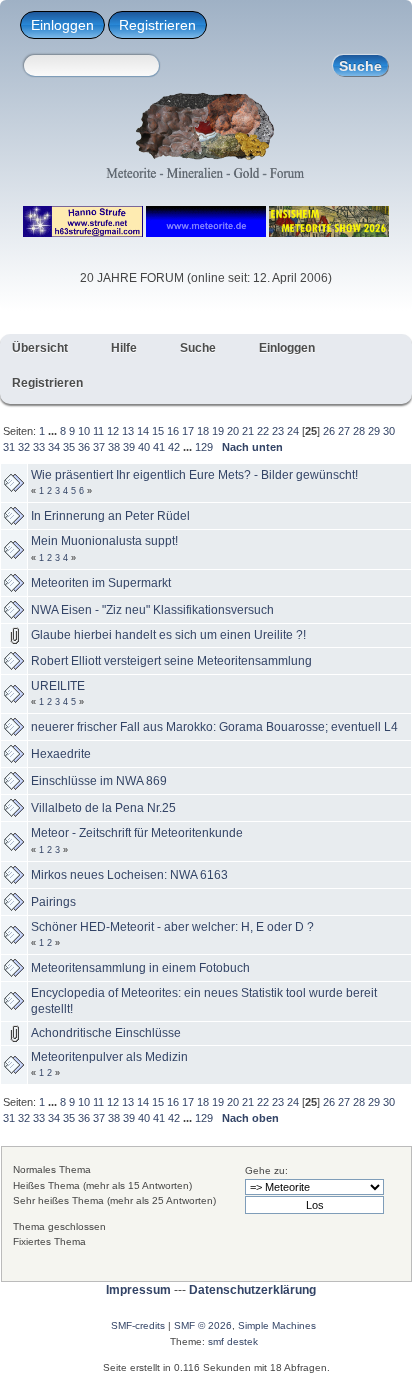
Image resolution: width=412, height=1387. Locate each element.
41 (159, 447)
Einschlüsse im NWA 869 (99, 781)
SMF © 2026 (203, 1325)
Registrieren (157, 25)
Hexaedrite (61, 754)
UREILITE (58, 686)
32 (24, 447)
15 (158, 431)
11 (98, 431)
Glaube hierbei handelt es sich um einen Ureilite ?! (168, 635)
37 (99, 447)
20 (233, 431)
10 (84, 431)
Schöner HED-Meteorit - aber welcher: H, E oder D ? (172, 927)
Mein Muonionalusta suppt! (104, 541)
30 (389, 431)
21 (248, 431)
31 (9, 447)
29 (374, 431)
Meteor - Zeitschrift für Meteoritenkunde (137, 833)
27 (344, 431)
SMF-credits (138, 1325)
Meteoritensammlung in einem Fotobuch (140, 968)
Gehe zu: (266, 1170)
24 (293, 431)
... (54, 431)
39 (129, 447)
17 (188, 431)
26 (329, 431)
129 (204, 447)
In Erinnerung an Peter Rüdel (110, 516)
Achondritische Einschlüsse (106, 1033)
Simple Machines (277, 1325)
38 (114, 447)
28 (359, 431)
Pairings (53, 902)
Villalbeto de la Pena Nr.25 (103, 808)
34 (54, 447)
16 (173, 431)
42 (174, 447)
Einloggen (62, 25)
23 (278, 431)
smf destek (233, 1341)
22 (263, 431)
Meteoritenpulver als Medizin (109, 1057)
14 (143, 431)
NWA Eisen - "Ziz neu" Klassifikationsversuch (152, 610)
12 (113, 431)
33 (39, 447)
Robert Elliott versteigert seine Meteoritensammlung (171, 661)
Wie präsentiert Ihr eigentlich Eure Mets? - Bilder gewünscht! (194, 475)
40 (144, 447)
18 (203, 431)
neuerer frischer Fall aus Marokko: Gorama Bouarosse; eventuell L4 (214, 727)
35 (69, 447)
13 (128, 431)
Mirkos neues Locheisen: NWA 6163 (129, 875)
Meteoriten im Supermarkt (101, 583)
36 (84, 447)
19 (218, 431)
